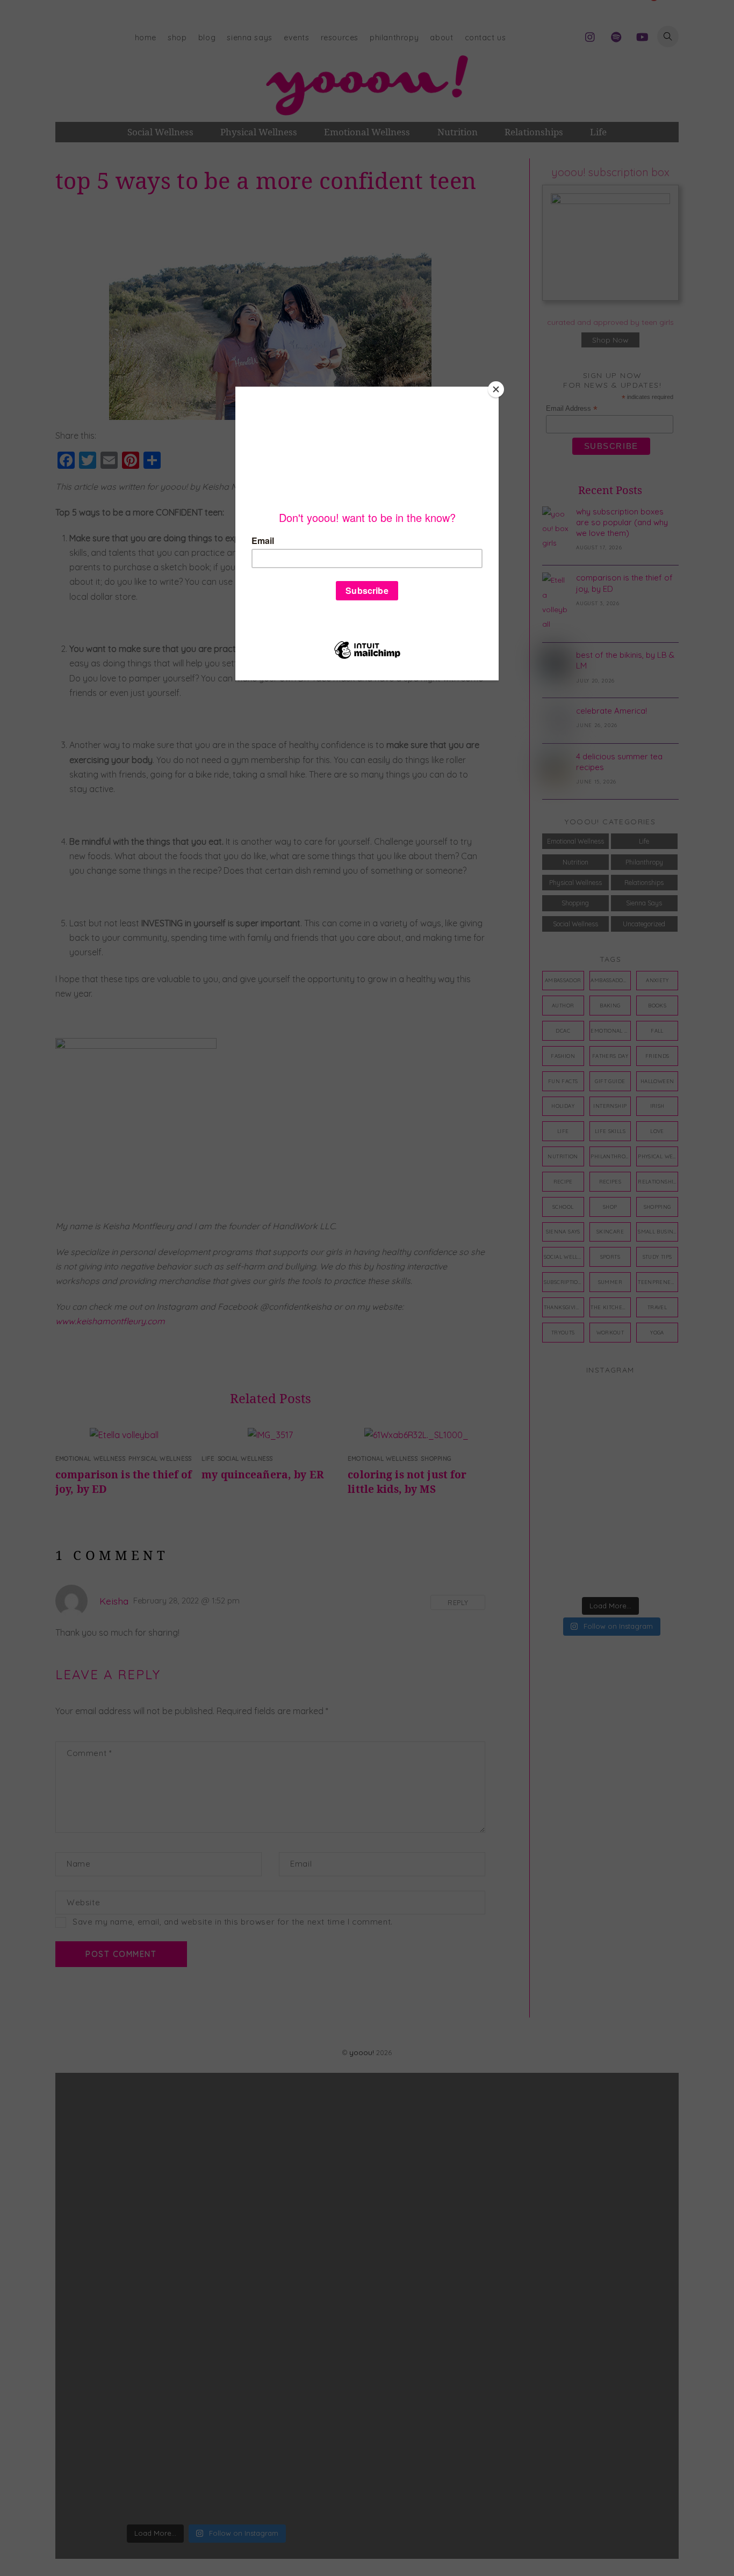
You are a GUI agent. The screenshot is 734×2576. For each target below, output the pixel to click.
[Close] (496, 389)
